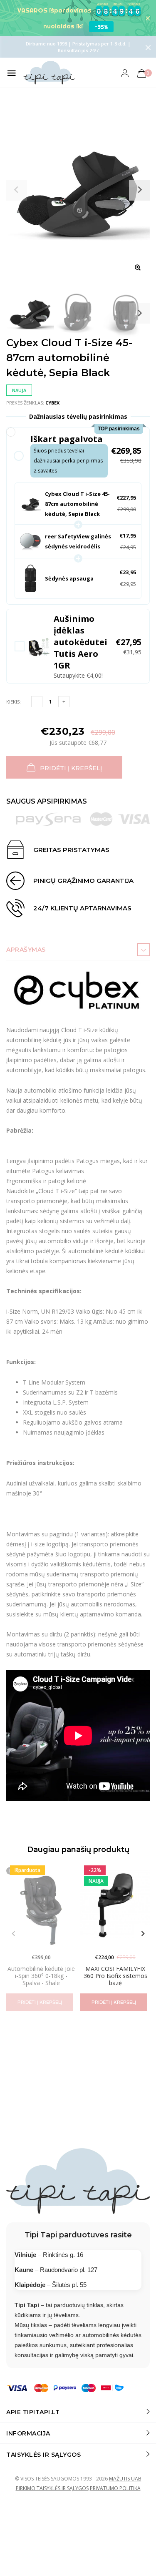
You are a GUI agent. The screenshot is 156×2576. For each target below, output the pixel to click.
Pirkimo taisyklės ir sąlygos (52, 2488)
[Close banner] (148, 18)
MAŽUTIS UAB (125, 2479)
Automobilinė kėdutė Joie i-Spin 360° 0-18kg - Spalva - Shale (41, 1976)
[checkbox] (78, 646)
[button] (78, 456)
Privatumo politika (115, 2488)
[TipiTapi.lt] (49, 73)
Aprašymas (26, 950)
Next (139, 313)
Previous (13, 1934)
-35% (101, 27)
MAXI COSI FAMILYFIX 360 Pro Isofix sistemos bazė (115, 1976)
